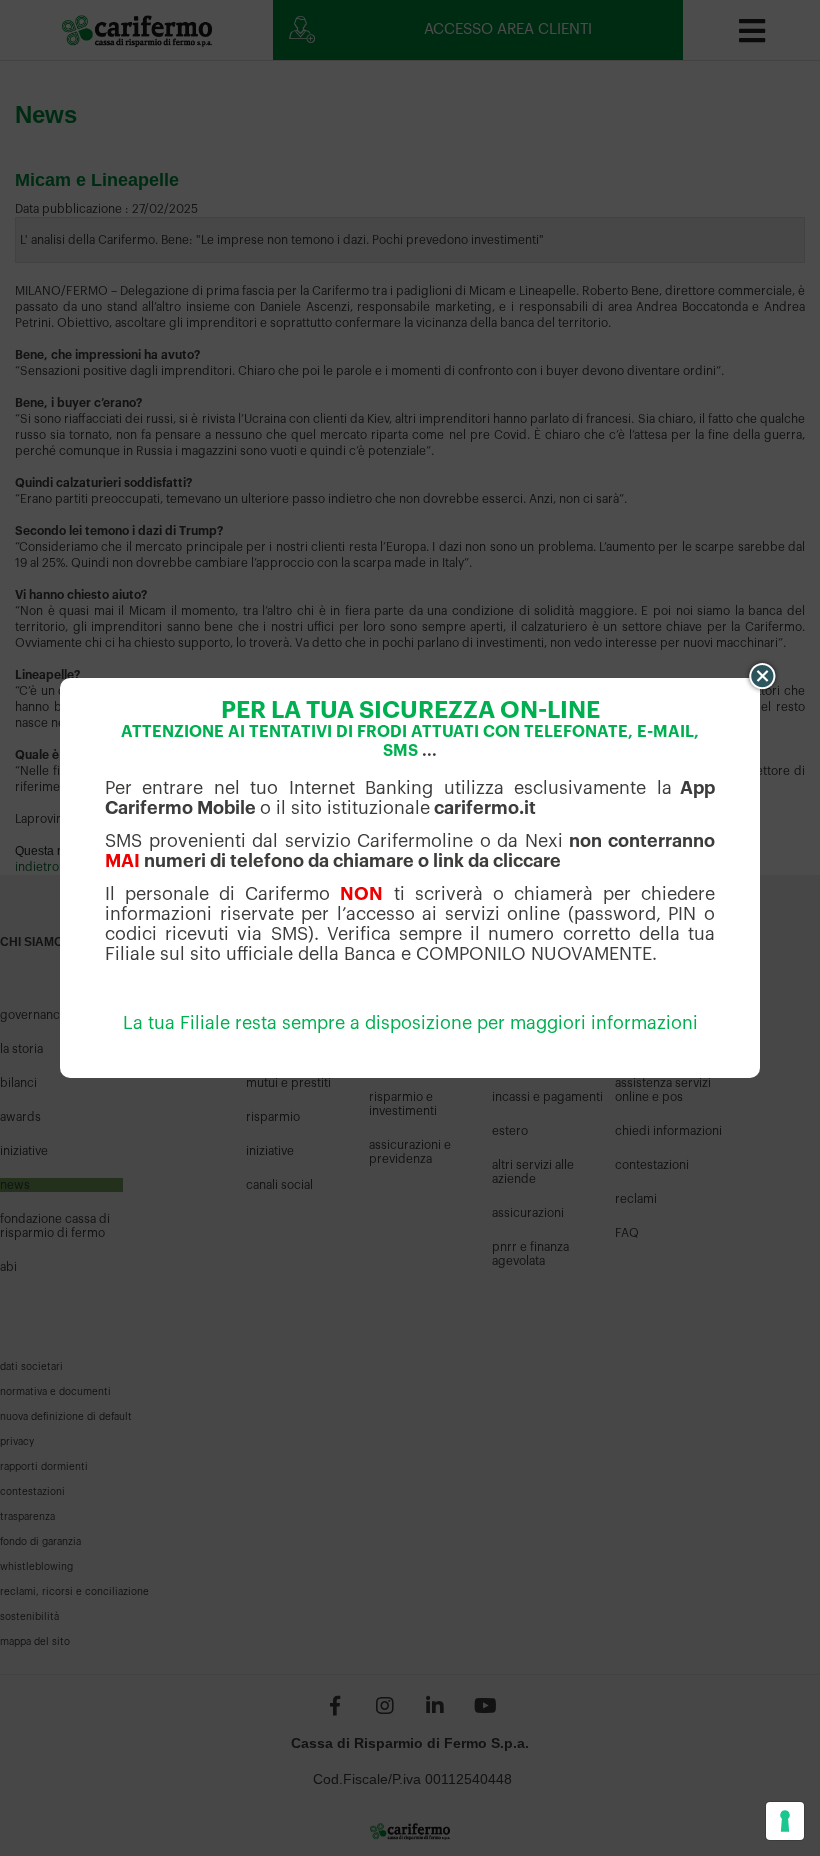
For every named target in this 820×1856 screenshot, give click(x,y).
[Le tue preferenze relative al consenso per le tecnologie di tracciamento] (785, 1821)
